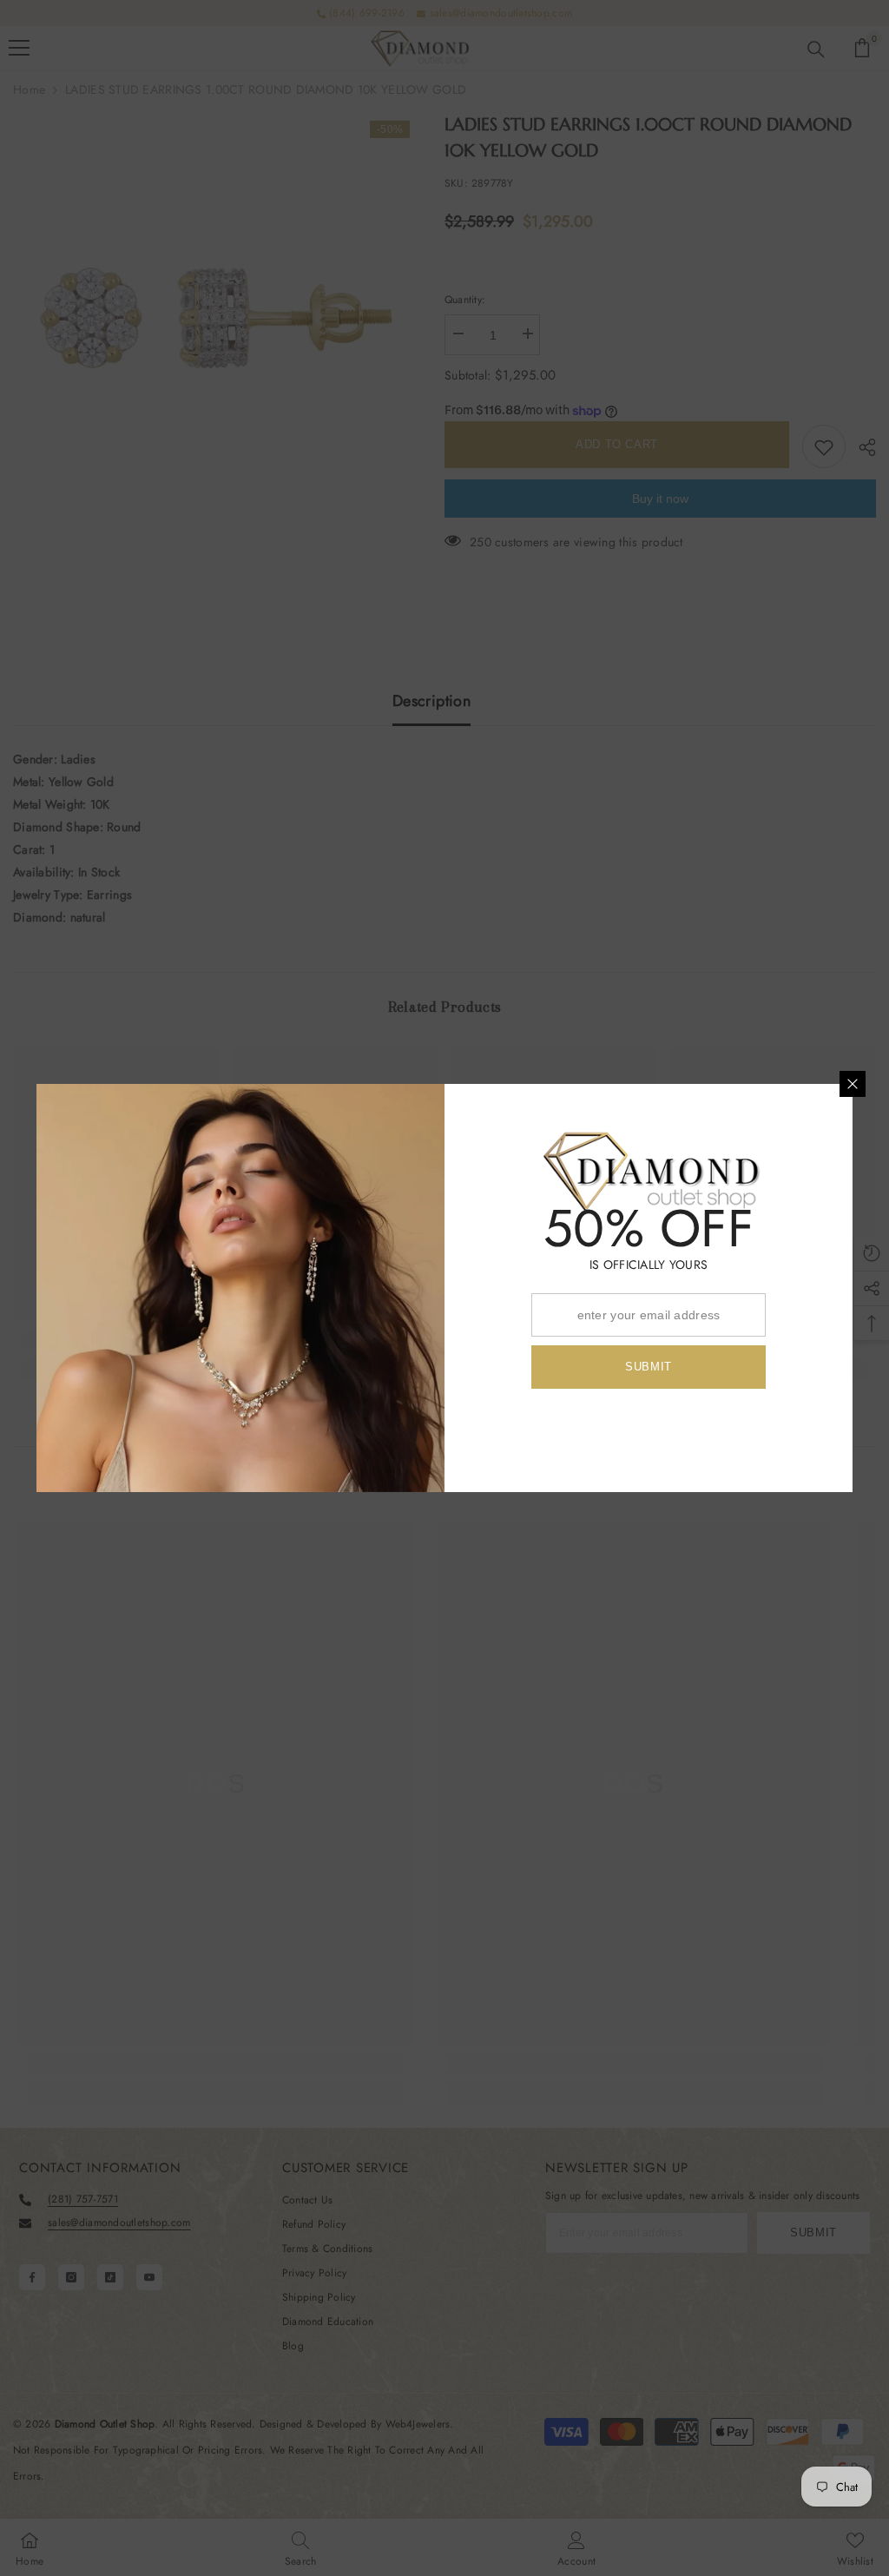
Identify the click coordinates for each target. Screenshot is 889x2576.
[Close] (853, 1084)
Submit (649, 1367)
